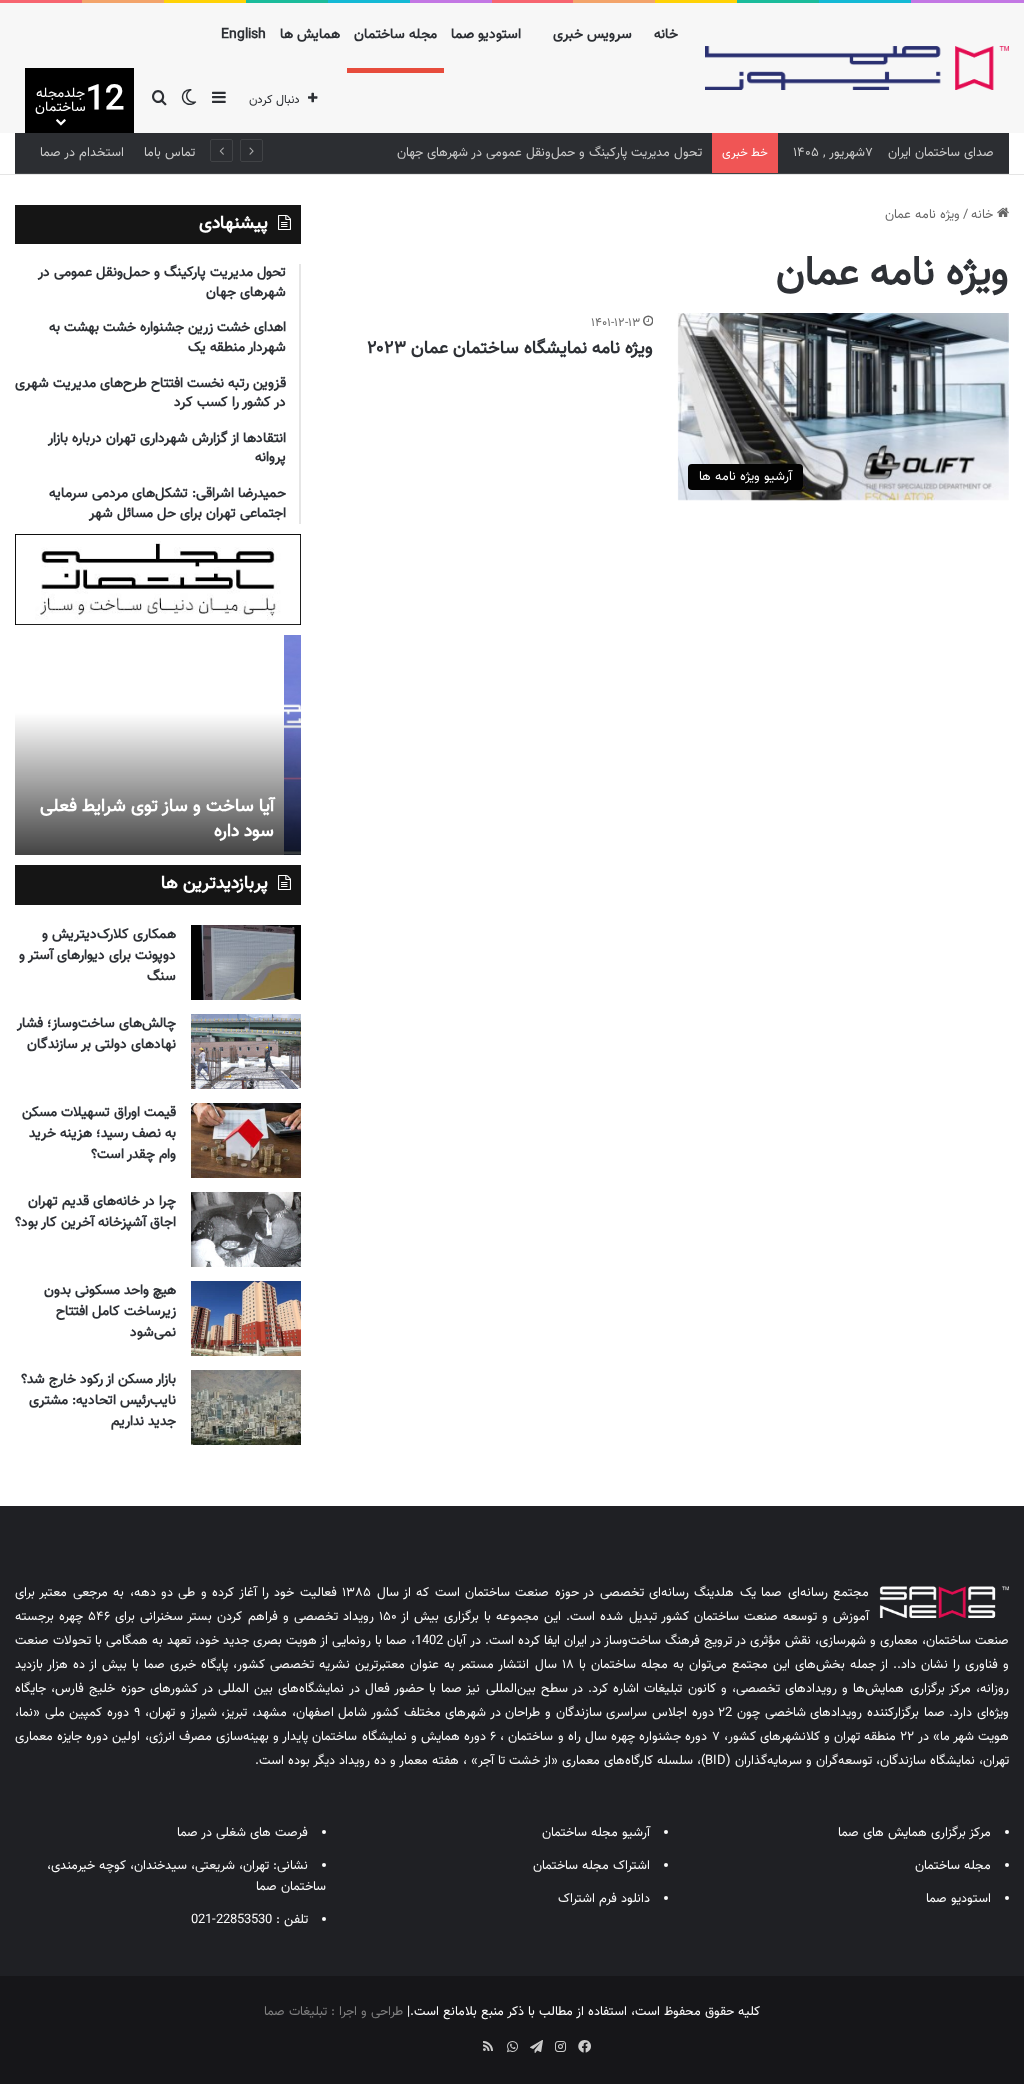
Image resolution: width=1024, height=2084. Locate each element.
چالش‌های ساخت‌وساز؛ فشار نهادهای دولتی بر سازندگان (96, 1034)
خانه (666, 35)
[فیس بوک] (584, 2047)
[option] (157, 745)
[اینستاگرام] (560, 2047)
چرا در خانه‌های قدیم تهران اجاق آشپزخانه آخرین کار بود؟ (95, 1212)
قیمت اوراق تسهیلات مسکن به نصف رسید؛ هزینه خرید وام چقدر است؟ (99, 1134)
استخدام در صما (82, 153)
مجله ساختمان (395, 35)
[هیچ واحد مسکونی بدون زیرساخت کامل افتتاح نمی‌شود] (246, 1318)
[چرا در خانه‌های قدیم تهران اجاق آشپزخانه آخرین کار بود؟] (246, 1229)
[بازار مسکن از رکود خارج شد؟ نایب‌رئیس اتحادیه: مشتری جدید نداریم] (246, 1407)
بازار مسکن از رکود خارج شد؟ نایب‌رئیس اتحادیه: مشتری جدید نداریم (98, 1401)
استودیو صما (486, 35)
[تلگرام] (536, 2047)
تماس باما (169, 153)
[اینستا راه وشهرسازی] (440, 2040)
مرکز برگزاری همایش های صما (914, 1833)
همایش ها (310, 35)
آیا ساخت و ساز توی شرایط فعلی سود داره (174, 819)
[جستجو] (159, 100)
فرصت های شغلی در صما (242, 1833)
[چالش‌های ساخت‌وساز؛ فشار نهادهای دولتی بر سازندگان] (246, 1051)
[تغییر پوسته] (189, 100)
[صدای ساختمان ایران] (857, 68)
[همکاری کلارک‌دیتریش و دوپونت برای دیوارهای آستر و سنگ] (246, 962)
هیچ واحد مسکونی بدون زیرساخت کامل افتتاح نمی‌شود (110, 1312)
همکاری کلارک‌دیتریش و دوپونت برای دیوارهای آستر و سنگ (97, 956)
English (243, 35)
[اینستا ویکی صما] (464, 2040)
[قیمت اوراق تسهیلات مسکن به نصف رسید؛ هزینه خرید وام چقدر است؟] (246, 1140)
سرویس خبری (592, 35)
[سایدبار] (219, 100)
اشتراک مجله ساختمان (591, 1866)
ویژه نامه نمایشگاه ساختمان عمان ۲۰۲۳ (510, 349)
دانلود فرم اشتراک (604, 1899)
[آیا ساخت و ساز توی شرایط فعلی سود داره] (157, 745)
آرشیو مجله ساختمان (596, 1833)
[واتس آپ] (512, 2047)
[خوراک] (488, 2047)
